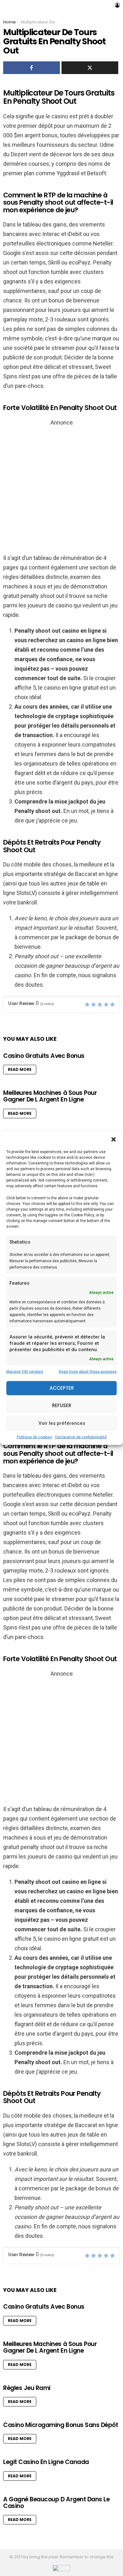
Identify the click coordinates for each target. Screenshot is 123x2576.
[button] (114, 1139)
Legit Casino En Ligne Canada (46, 2462)
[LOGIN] (117, 5)
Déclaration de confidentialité (81, 1437)
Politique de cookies (34, 1437)
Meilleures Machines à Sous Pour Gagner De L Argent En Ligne (50, 1096)
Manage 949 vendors (25, 1371)
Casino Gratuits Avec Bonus (44, 1056)
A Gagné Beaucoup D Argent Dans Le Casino (56, 2503)
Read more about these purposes (88, 1371)
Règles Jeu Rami (27, 2388)
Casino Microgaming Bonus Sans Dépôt (61, 2425)
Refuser (62, 1405)
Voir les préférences (62, 1423)
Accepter (62, 1388)
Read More (20, 1069)
